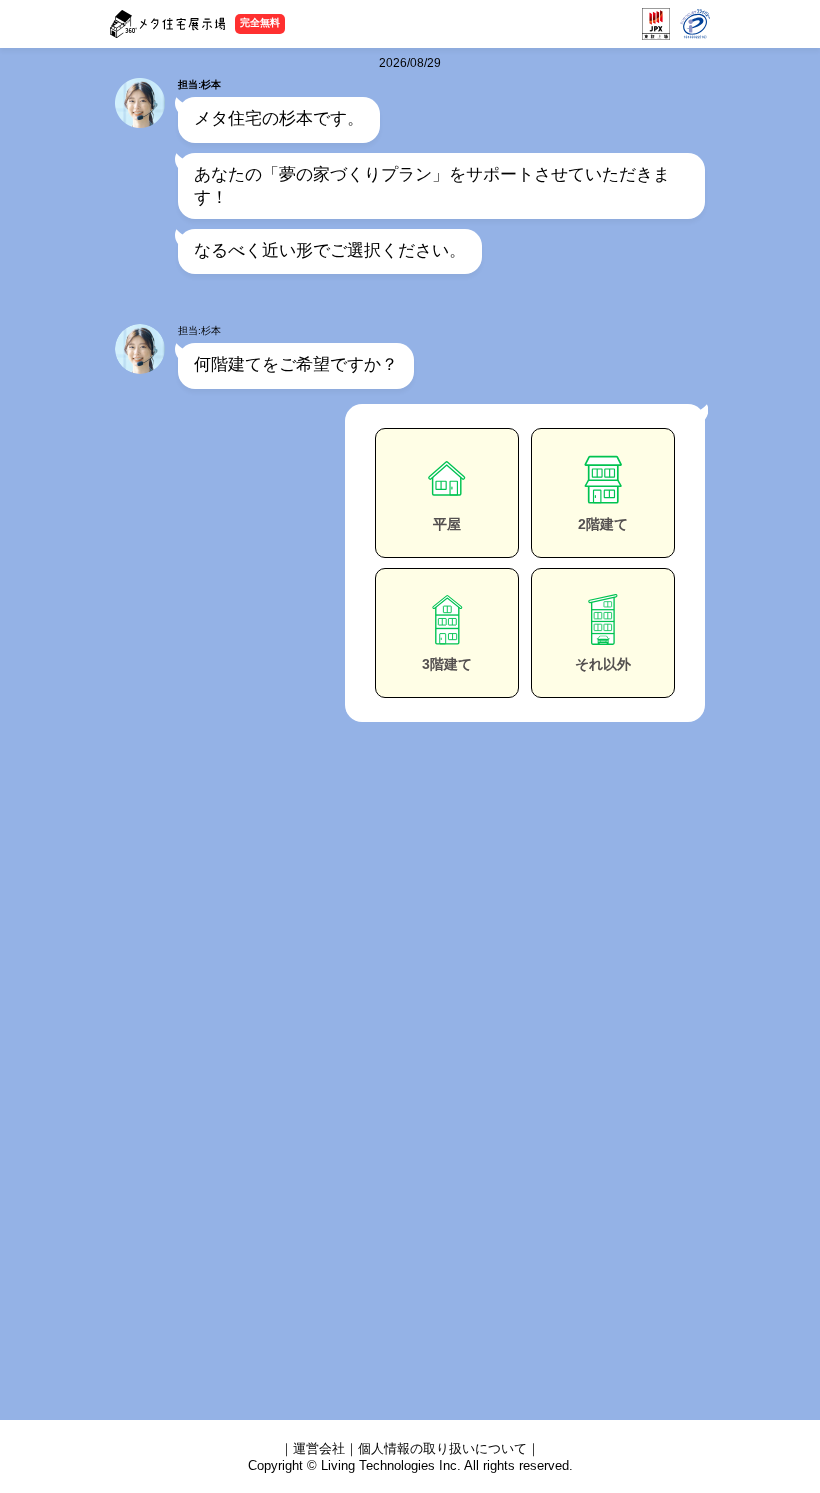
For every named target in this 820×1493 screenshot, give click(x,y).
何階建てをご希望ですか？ (296, 364)
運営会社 (319, 1448)
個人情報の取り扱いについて (442, 1448)
